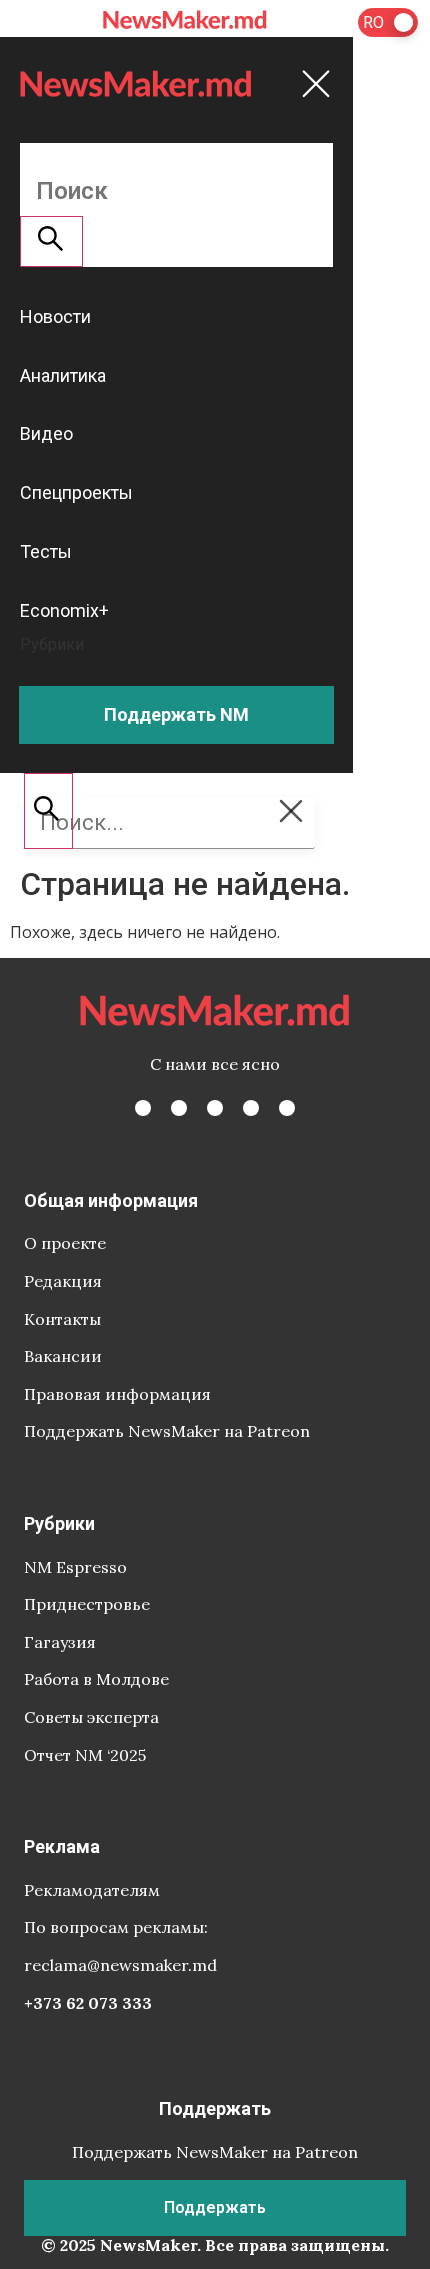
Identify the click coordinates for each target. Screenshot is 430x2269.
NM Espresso (75, 1567)
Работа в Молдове (96, 1679)
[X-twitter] (179, 1108)
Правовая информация (117, 1394)
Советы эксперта (91, 1717)
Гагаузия (60, 1642)
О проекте (65, 1243)
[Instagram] (215, 1108)
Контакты (62, 1319)
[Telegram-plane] (287, 1108)
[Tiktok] (251, 1108)
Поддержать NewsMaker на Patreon (167, 1431)
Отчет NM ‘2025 (85, 1755)
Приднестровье (87, 1604)
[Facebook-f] (143, 1108)
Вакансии (63, 1356)
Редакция (63, 1281)
